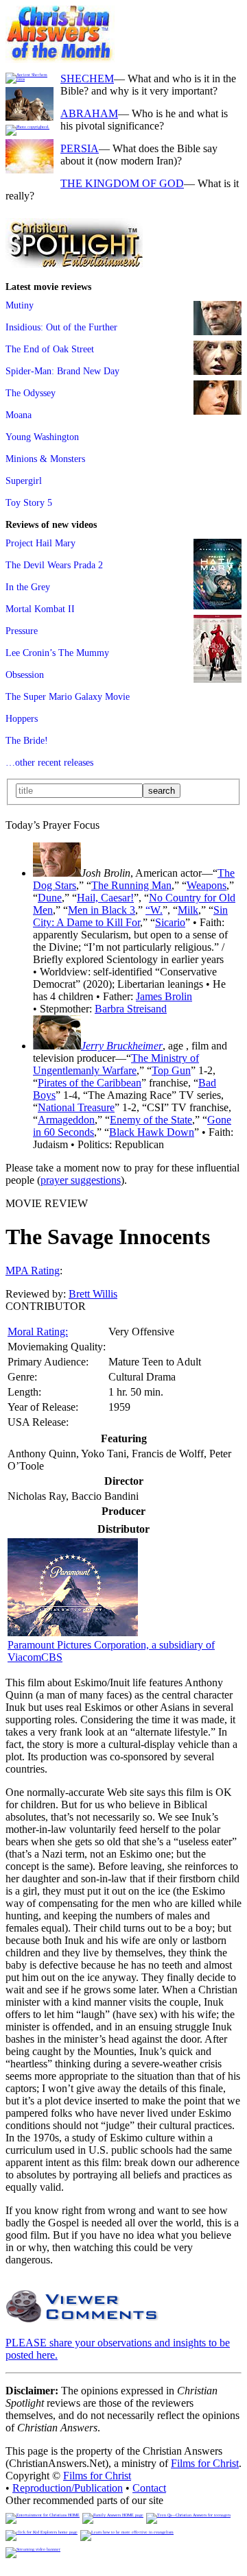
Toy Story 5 (29, 502)
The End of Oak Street (50, 349)
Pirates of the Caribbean (90, 1083)
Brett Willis (93, 1294)
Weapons (207, 885)
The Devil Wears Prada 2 (54, 565)
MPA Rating (33, 1271)
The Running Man (131, 885)
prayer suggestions (81, 1180)
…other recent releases (49, 762)
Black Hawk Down (152, 1132)
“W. (154, 910)
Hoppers (22, 718)
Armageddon (66, 1120)
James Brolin (164, 996)
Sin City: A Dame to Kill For (130, 916)
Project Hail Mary (40, 543)
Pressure (22, 631)
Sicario (170, 922)
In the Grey (28, 587)
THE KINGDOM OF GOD (122, 183)
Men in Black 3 (102, 910)
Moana (19, 415)
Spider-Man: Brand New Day (62, 371)
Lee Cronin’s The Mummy (57, 653)
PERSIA (80, 148)
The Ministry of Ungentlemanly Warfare (116, 1064)
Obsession (25, 675)
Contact (149, 2488)
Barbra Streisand (131, 1009)
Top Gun (171, 1070)
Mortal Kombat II (40, 609)
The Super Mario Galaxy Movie (68, 696)
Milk (188, 910)
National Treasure (76, 1107)
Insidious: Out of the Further (61, 327)
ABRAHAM (89, 113)
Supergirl (24, 481)
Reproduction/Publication (68, 2488)
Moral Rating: (38, 1332)
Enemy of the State (151, 1120)
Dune (50, 898)
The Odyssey (31, 393)
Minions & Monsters (45, 459)
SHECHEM (87, 78)
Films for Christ (205, 2463)
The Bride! (27, 740)
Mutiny (20, 305)
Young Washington (42, 437)
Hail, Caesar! (105, 898)
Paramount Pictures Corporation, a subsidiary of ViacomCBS (111, 1651)
